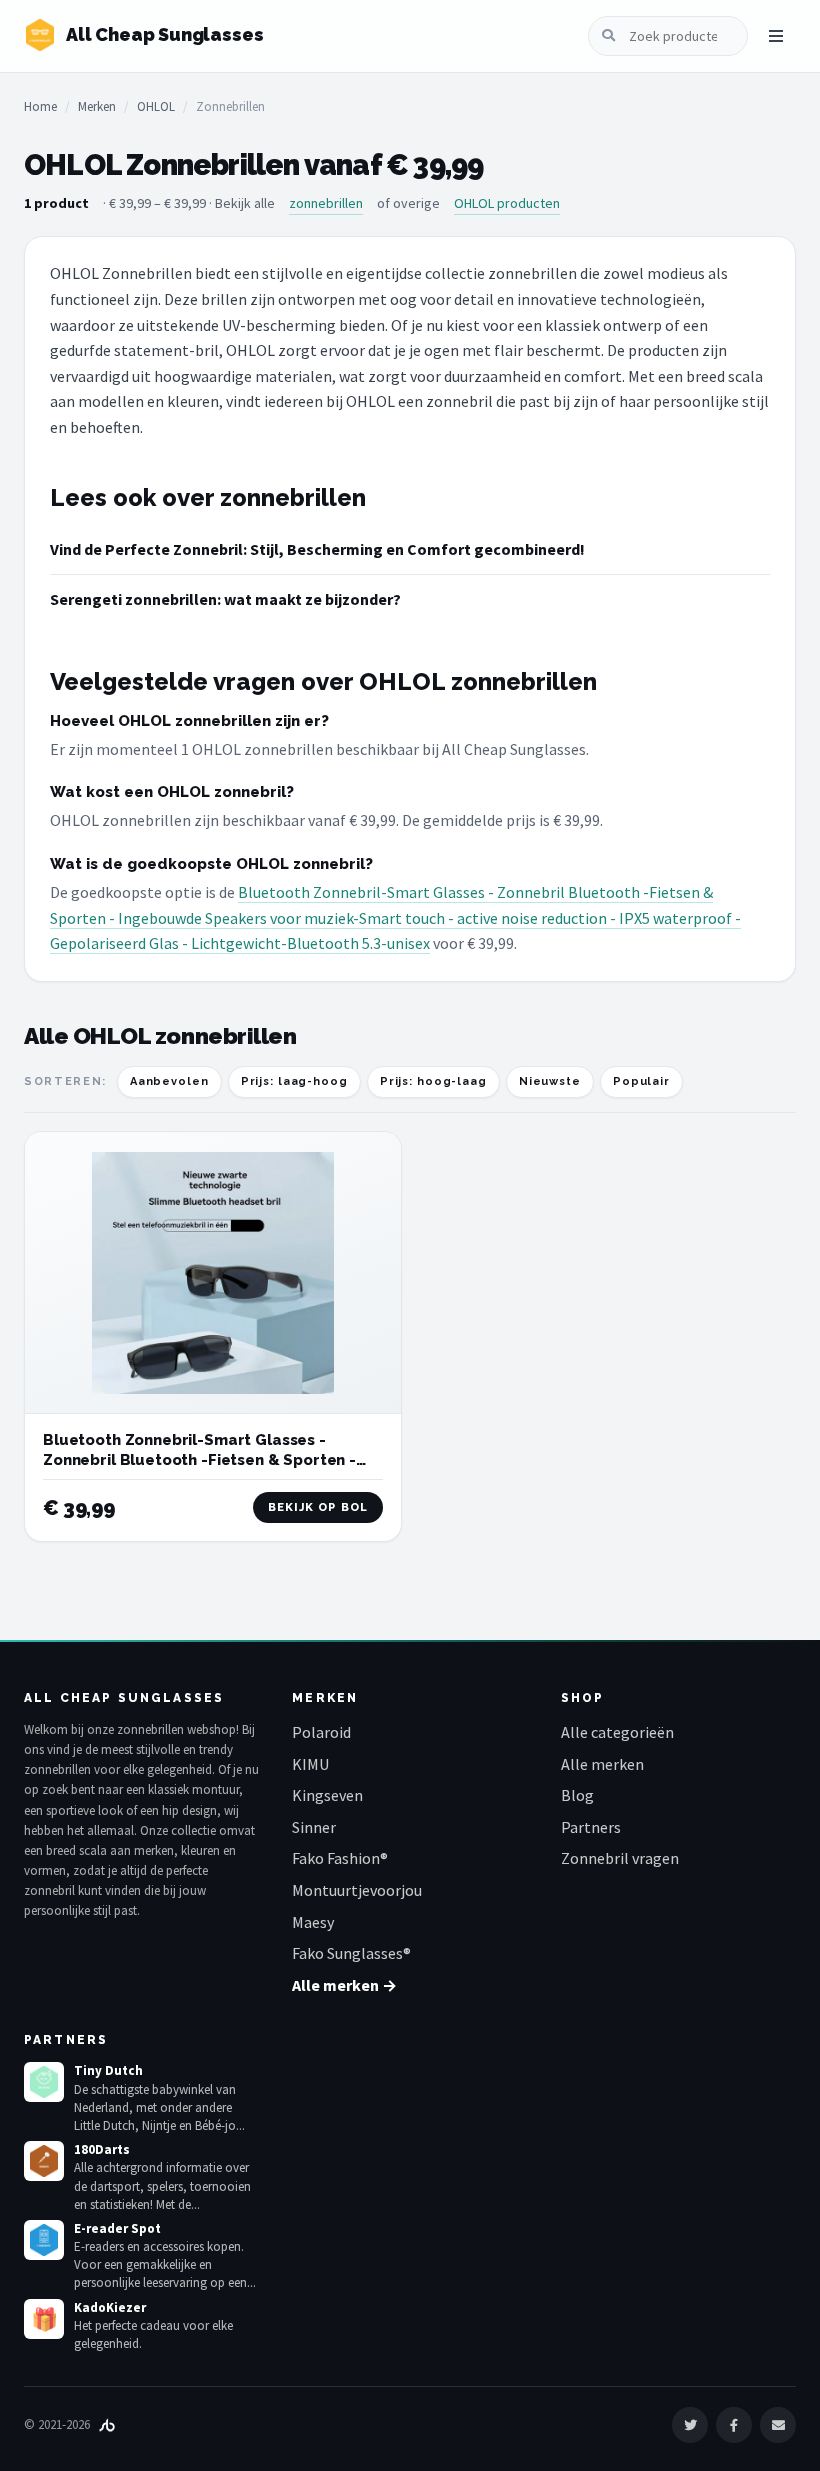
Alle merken (602, 1764)
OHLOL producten (507, 203)
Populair (641, 1081)
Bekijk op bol (318, 1507)
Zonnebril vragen (620, 1858)
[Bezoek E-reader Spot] (44, 2240)
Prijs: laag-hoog (294, 1081)
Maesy (313, 1922)
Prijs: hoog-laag (433, 1081)
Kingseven (327, 1795)
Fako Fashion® (340, 1858)
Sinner (314, 1827)
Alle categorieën (617, 1732)
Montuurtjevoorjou (357, 1890)
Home (40, 106)
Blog (577, 1795)
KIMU (310, 1764)
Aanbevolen (169, 1081)
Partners (591, 1827)
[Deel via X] (690, 2425)
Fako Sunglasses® (351, 1953)
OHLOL (156, 106)
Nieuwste (550, 1081)
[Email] (778, 2425)
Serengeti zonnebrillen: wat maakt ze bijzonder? (225, 599)
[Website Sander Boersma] (107, 2424)
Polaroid (321, 1732)
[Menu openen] (776, 36)
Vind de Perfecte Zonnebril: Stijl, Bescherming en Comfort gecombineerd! (317, 549)
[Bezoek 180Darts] (44, 2161)
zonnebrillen (326, 203)
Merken (97, 106)
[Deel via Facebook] (734, 2425)
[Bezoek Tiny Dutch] (44, 2082)
